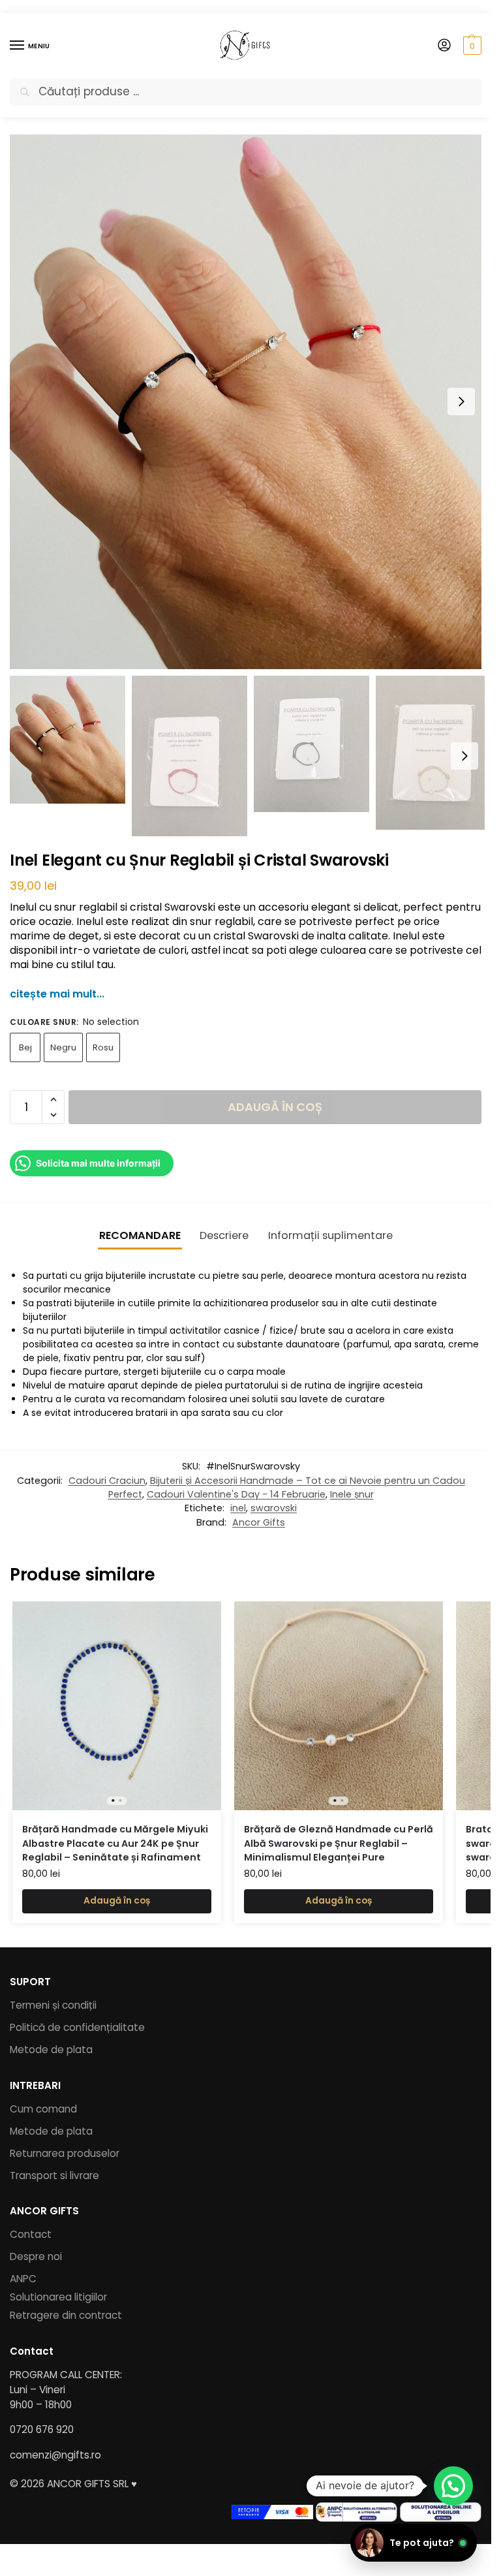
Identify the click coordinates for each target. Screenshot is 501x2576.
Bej (25, 1047)
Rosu (103, 1047)
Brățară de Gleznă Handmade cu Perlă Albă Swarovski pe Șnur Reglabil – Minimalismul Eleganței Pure (339, 1843)
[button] (471, 46)
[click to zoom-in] (246, 402)
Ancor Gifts (259, 1522)
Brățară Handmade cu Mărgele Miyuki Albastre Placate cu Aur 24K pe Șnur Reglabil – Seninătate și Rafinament (115, 1843)
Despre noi (36, 2256)
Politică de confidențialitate (77, 2027)
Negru (63, 1047)
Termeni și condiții (53, 2005)
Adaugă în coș (275, 1107)
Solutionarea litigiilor (58, 2297)
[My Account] (444, 46)
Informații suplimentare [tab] (330, 1235)
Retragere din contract (66, 2315)
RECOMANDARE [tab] (140, 1235)
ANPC (23, 2279)
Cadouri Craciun (107, 1481)
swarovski (274, 1508)
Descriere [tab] (224, 1235)
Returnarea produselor (65, 2153)
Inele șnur (352, 1494)
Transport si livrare (54, 2175)
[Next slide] (461, 401)
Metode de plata (51, 2050)
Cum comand (43, 2109)
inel (238, 1508)
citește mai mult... (57, 994)
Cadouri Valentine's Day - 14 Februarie (236, 1494)
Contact (31, 2234)
